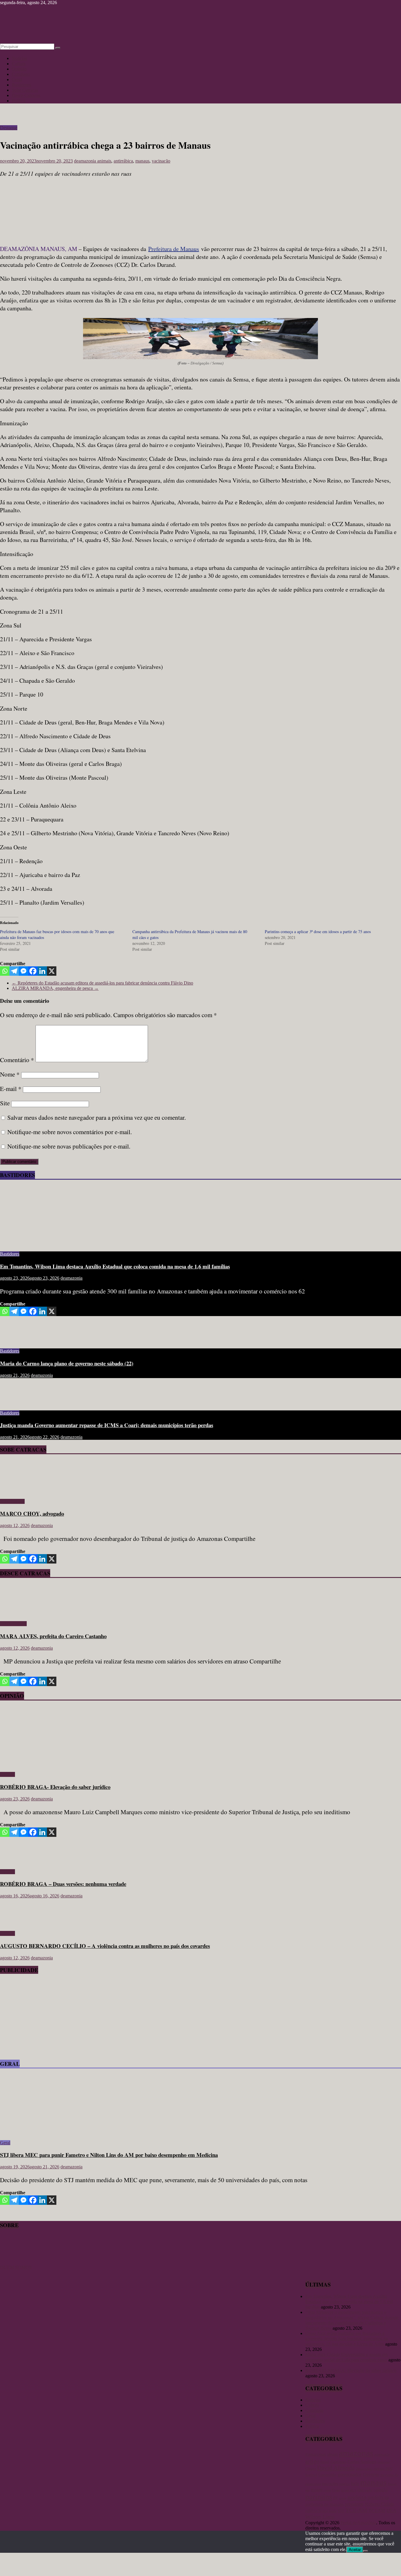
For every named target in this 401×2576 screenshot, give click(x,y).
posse (343, 2498)
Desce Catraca (13, 1624)
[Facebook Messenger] (23, 971)
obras (327, 2490)
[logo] (15, 2262)
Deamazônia (364, 2469)
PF (336, 2498)
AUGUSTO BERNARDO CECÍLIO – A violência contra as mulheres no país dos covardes (105, 1946)
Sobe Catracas (25, 90)
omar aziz (349, 2490)
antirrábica (123, 161)
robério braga (316, 2511)
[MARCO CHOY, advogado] (17, 1491)
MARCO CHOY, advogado (32, 1513)
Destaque (9, 128)
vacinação (161, 161)
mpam (317, 2490)
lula (355, 2483)
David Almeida (336, 2468)
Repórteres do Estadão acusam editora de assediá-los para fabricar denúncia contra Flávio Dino (102, 983)
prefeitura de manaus (325, 2504)
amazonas (356, 2453)
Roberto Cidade (380, 2504)
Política (19, 101)
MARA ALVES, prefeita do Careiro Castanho (53, 1636)
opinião (381, 2490)
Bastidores (21, 85)
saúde (333, 2511)
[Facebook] (33, 971)
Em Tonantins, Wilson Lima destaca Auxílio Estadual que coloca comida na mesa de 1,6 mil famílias (115, 1266)
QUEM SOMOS (16, 2267)
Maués (392, 2484)
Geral (17, 79)
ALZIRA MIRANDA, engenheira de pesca (55, 988)
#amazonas (316, 2454)
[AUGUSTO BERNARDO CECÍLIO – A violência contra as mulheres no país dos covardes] (19, 1923)
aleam (332, 2454)
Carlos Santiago (362, 2462)
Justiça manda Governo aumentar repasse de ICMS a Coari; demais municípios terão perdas (107, 1425)
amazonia (382, 2455)
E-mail (11, 1089)
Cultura (19, 64)
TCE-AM (356, 2510)
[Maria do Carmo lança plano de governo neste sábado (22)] (19, 1341)
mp (308, 2490)
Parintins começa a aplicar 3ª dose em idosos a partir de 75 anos (318, 932)
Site (5, 1103)
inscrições (330, 2484)
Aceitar (355, 2550)
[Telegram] (14, 971)
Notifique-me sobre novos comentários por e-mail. (70, 1132)
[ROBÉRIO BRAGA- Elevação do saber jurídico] (57, 1764)
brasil (325, 2462)
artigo (312, 2461)
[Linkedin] (42, 971)
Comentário (17, 1060)
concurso (384, 2462)
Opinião (19, 69)
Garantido (327, 2475)
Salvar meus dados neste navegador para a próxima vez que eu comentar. (97, 1117)
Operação (365, 2490)
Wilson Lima (320, 2517)
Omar (336, 2490)
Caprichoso (338, 2462)
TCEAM (377, 2511)
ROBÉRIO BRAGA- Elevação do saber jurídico (55, 1787)
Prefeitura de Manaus (174, 249)
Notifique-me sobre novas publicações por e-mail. (69, 1146)
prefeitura (378, 2497)
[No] (365, 2551)
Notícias (19, 58)
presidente (354, 2504)
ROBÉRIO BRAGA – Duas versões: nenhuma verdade (63, 1884)
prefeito (357, 2497)
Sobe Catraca (12, 1501)
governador (350, 2474)
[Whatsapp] (5, 971)
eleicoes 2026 (383, 2469)
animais (104, 161)
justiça (345, 2484)
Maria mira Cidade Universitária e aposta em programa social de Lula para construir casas (347, 2357)
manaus (142, 161)
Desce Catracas (26, 95)
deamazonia (86, 161)
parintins (319, 2497)
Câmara (311, 2469)
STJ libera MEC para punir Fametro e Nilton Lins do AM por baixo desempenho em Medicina (109, 2155)
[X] (52, 971)
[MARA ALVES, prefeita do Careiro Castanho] (17, 1614)
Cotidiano (21, 74)
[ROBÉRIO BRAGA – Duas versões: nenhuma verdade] (19, 1862)
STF (341, 2511)
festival (311, 2475)
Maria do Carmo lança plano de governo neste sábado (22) (67, 1363)
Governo (371, 2474)
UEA (391, 2510)
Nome (10, 1074)
